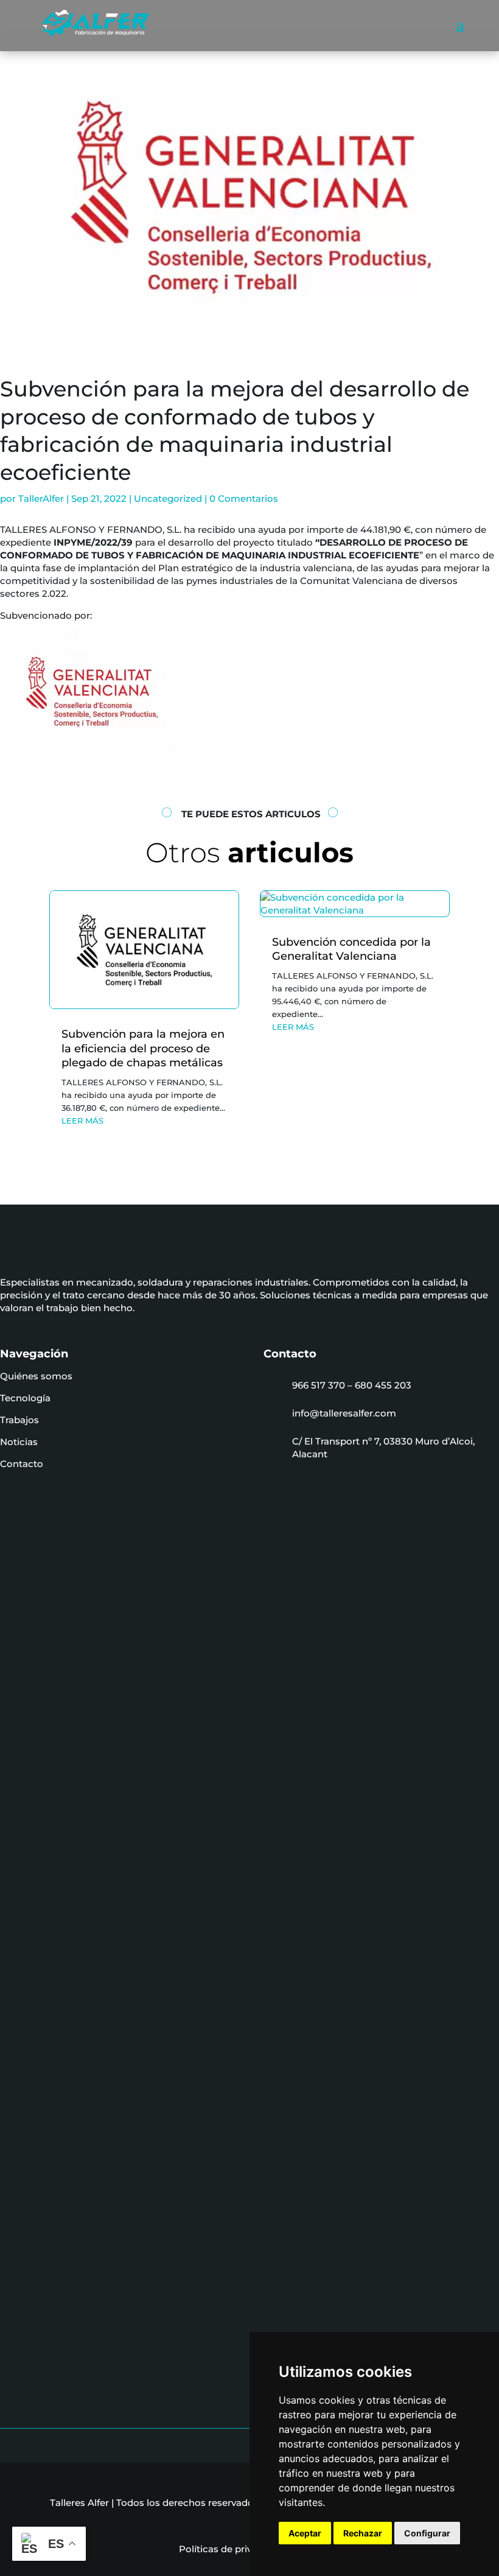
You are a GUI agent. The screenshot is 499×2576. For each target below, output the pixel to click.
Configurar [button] (427, 2533)
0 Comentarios (244, 498)
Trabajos (19, 1420)
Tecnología (25, 1398)
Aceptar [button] (305, 2533)
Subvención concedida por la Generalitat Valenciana (351, 949)
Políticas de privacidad (236, 2549)
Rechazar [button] (363, 2533)
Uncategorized (168, 498)
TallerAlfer (41, 498)
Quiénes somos (36, 1376)
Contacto (22, 1464)
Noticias (19, 1442)
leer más (82, 1121)
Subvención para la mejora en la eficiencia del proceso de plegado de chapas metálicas (143, 1048)
